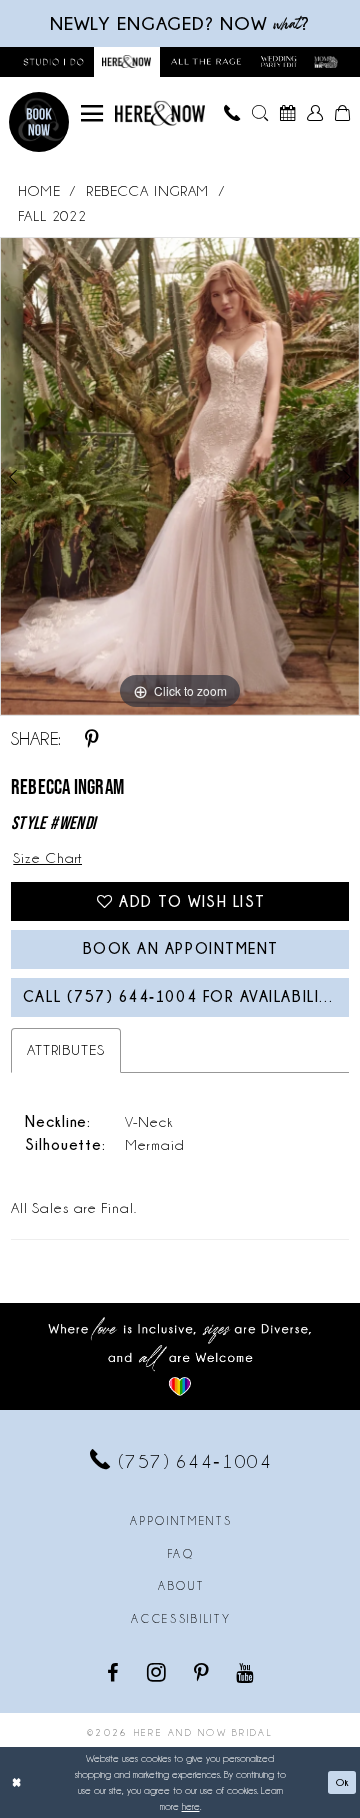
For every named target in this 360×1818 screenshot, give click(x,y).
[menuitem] (92, 113)
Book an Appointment (181, 948)
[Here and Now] (160, 113)
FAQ (181, 1554)
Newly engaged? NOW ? (180, 23)
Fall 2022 (52, 216)
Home (39, 191)
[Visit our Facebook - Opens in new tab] (114, 1672)
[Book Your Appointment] (288, 113)
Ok (342, 1782)
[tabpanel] (180, 476)
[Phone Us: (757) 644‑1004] (233, 113)
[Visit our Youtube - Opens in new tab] (246, 1672)
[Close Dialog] (17, 1783)
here (191, 1806)
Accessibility (181, 1619)
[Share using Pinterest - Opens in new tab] (92, 739)
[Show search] (260, 113)
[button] (92, 113)
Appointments (181, 1521)
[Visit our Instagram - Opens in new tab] (158, 1672)
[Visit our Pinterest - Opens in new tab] (202, 1672)
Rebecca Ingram (148, 191)
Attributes (66, 1050)
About (181, 1586)
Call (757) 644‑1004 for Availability (181, 996)
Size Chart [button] (47, 858)
